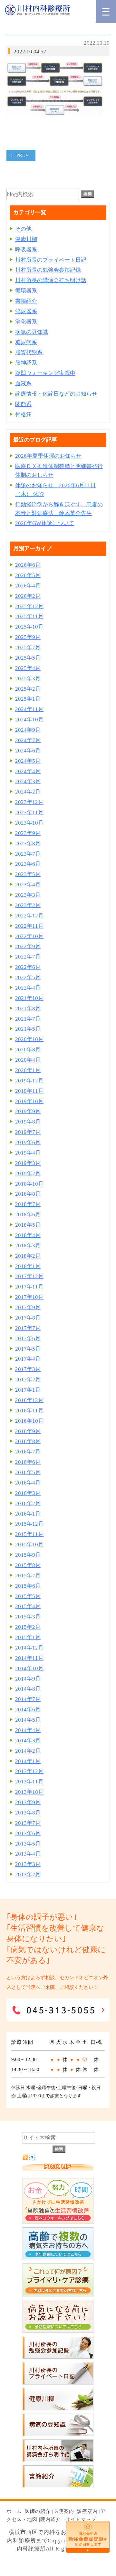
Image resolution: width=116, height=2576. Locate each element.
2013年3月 (28, 1864)
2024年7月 (28, 740)
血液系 (23, 384)
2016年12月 (29, 1400)
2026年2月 (28, 596)
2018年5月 (28, 1225)
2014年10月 (29, 1668)
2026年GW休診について (45, 523)
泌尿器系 (26, 311)
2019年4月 (28, 1153)
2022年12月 (29, 916)
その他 (23, 229)
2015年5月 (28, 1596)
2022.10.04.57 (30, 52)
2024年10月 (29, 720)
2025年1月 (28, 699)
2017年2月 (28, 1380)
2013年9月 (28, 1802)
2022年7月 (28, 957)
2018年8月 (28, 1194)
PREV (23, 155)
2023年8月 (28, 844)
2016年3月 (28, 1493)
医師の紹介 (38, 2511)
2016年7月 (28, 1452)
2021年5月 (28, 1029)
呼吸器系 (26, 250)
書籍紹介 (26, 301)
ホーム (14, 2511)
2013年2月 (28, 1874)
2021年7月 (28, 1019)
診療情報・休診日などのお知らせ (56, 394)
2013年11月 (29, 1782)
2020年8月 (28, 1050)
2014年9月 (28, 1679)
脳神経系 (26, 363)
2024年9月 (28, 730)
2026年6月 (28, 565)
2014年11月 (29, 1658)
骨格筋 (23, 415)
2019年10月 (29, 1101)
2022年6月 (28, 967)
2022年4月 (28, 988)
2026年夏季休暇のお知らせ (48, 456)
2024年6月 (28, 751)
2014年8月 (28, 1689)
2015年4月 (28, 1606)
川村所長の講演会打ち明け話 (51, 280)
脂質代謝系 (29, 352)
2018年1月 (28, 1266)
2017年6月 (28, 1338)
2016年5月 (28, 1472)
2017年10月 (29, 1297)
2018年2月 (28, 1256)
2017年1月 (28, 1390)
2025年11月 (29, 616)
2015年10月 (29, 1545)
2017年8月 (28, 1318)
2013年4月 (28, 1854)
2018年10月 (29, 1184)
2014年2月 (28, 1751)
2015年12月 (29, 1524)
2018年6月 (28, 1215)
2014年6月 (28, 1710)
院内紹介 (51, 2519)
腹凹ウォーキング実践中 (45, 373)
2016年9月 (28, 1431)
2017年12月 (29, 1276)
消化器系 (26, 322)
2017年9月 (28, 1307)
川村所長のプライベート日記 (51, 260)
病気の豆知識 (32, 332)
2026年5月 (28, 575)
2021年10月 (29, 998)
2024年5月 (28, 761)
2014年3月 (28, 1741)
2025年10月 (29, 627)
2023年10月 (29, 823)
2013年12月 (29, 1771)
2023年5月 (28, 874)
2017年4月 (28, 1359)
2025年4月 (28, 668)
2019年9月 (28, 1111)
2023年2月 (28, 905)
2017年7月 (28, 1328)
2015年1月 (28, 1637)
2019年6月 (28, 1142)
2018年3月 (28, 1246)
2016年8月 (28, 1441)
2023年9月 (28, 833)
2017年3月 (28, 1369)
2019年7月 (28, 1132)
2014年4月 (28, 1730)
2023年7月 (28, 854)
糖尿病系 (26, 342)
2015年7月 (28, 1576)
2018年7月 (28, 1204)
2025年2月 (28, 689)
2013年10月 (29, 1792)
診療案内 (87, 2511)
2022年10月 (29, 936)
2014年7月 (28, 1699)
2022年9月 (28, 946)
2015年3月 (28, 1617)
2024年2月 (28, 792)
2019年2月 (28, 1173)
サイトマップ (81, 2519)
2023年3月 (28, 895)
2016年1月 (28, 1514)
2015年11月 (29, 1534)
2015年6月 (28, 1586)
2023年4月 (28, 885)
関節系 (23, 404)
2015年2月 (28, 1627)
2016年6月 (28, 1462)
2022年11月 (29, 926)
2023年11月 (29, 812)
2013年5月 (28, 1844)
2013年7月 (28, 1823)
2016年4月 (28, 1483)
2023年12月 (29, 802)
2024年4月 (28, 771)
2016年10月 (29, 1421)
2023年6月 (28, 864)
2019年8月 (28, 1122)
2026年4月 (28, 586)
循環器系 (26, 291)
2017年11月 (29, 1287)
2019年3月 (28, 1163)
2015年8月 (28, 1565)
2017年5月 (28, 1349)
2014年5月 (28, 1720)
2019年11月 (29, 1091)
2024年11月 (29, 709)
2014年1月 (28, 1761)
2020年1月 (28, 1070)
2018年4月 (28, 1235)
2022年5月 (28, 977)
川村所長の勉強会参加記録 (48, 270)
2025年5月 (28, 658)
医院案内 (64, 2511)
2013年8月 (28, 1813)
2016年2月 (28, 1503)
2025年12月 (29, 606)
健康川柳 (26, 239)
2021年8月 (28, 1008)
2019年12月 (29, 1081)
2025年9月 (28, 637)
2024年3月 (28, 781)
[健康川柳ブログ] (58, 2409)
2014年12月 (29, 1648)
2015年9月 (28, 1555)
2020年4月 (28, 1060)
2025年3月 (28, 679)
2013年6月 (28, 1833)
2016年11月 (29, 1411)
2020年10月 (29, 1039)
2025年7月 (28, 647)
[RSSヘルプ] (32, 2159)
